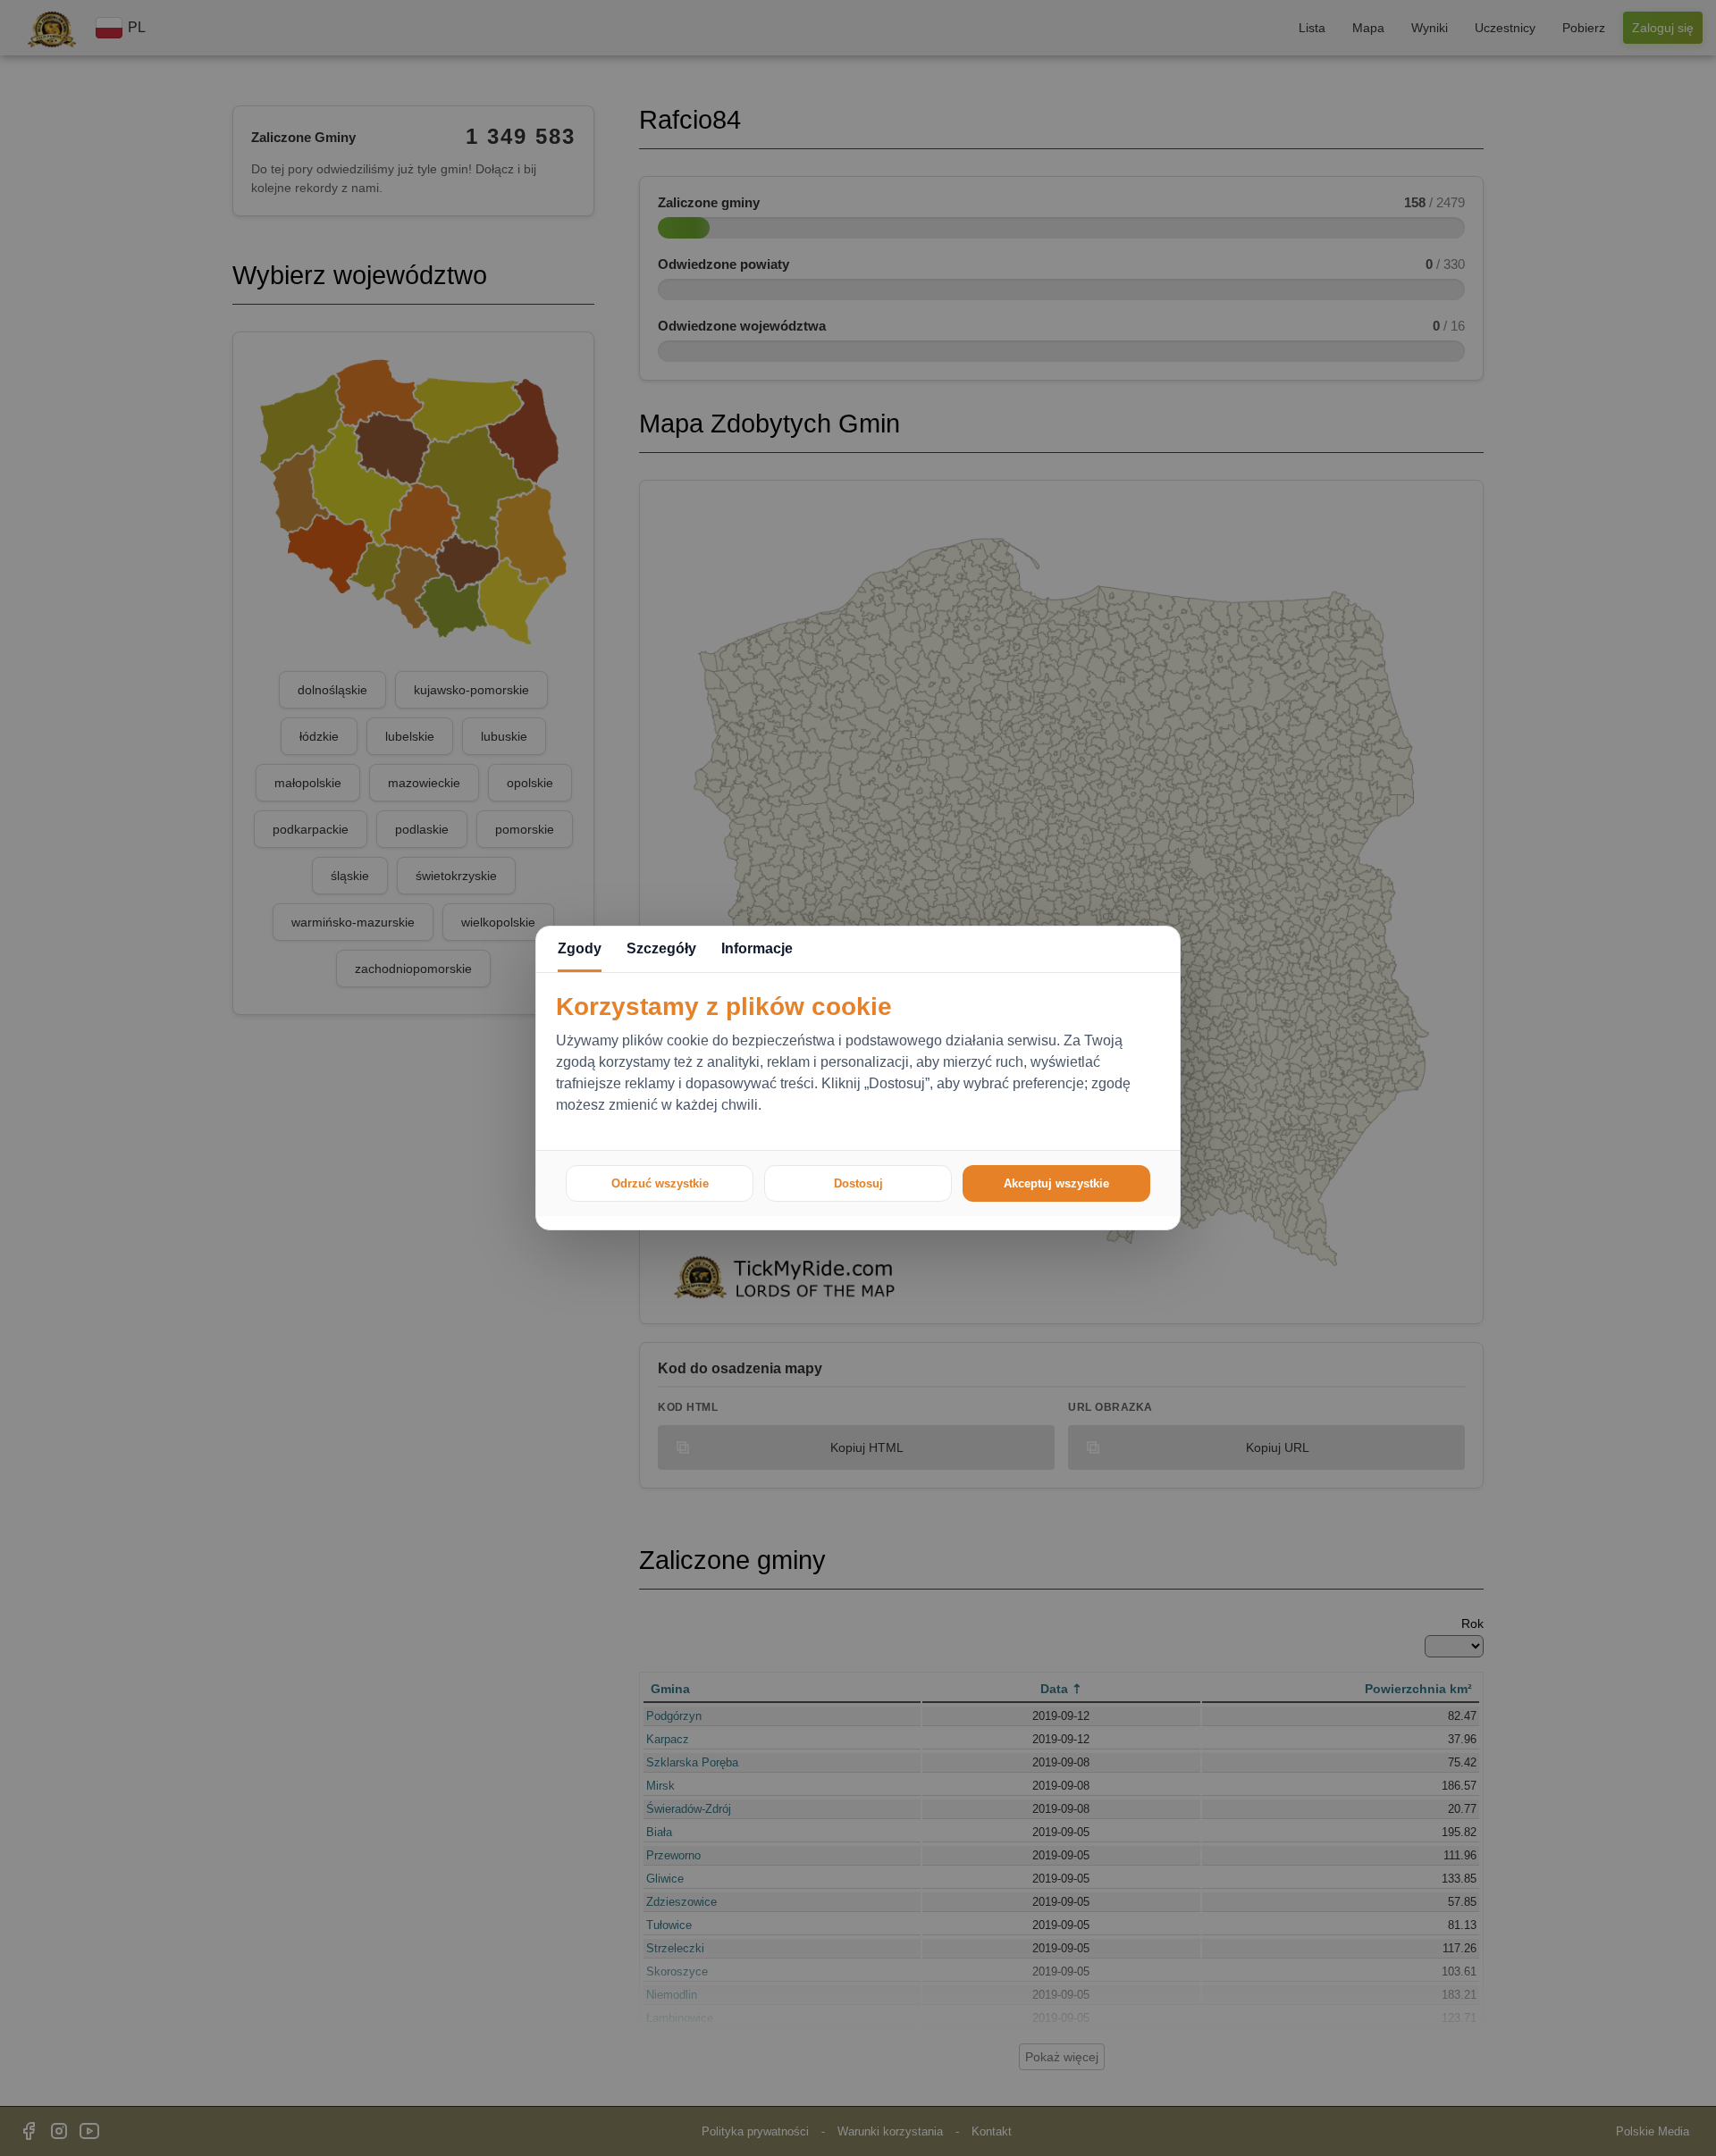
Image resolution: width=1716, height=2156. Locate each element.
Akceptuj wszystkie (1056, 1183)
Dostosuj (858, 1183)
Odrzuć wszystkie (660, 1183)
